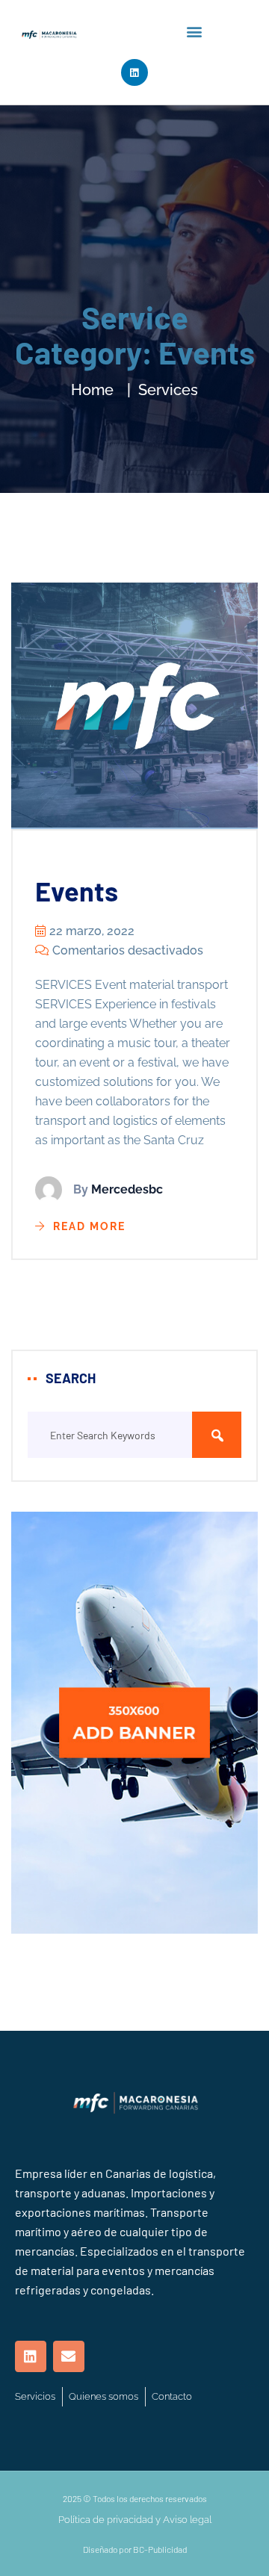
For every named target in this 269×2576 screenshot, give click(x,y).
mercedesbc (127, 1189)
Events (77, 891)
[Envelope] (69, 2356)
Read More (89, 1226)
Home (92, 390)
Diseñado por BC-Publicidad (135, 2549)
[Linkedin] (134, 72)
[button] (195, 31)
